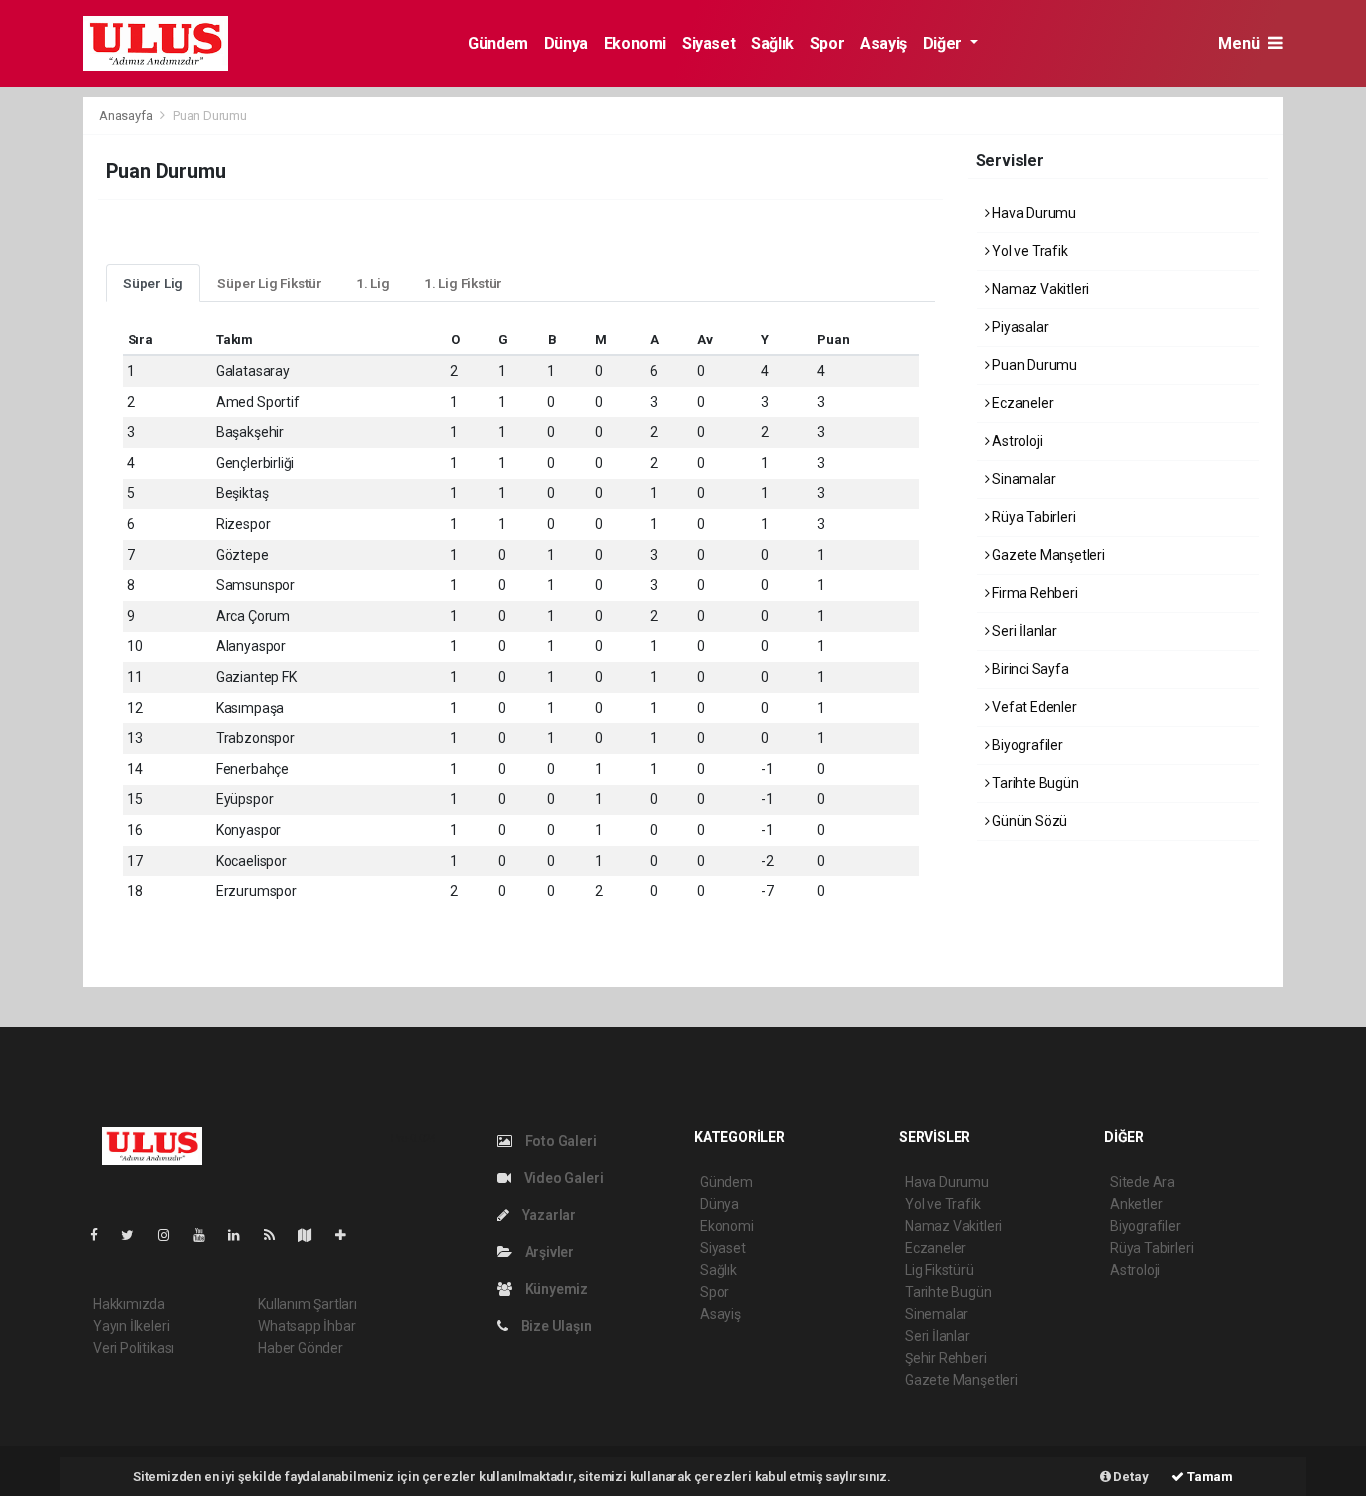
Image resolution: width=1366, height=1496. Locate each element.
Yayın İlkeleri (131, 1326)
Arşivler (548, 1252)
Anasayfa (127, 115)
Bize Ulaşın (555, 1326)
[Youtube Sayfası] (207, 1235)
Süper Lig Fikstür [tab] (269, 283)
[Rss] (277, 1235)
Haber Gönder (300, 1348)
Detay (1130, 1476)
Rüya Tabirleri (1032, 517)
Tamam (1208, 1476)
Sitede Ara (1142, 1182)
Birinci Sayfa (1028, 669)
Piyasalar (1018, 327)
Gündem (498, 43)
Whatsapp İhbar (306, 1326)
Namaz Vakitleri (1039, 289)
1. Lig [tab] (373, 283)
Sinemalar (936, 1314)
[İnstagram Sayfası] (172, 1235)
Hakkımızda (129, 1304)
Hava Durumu (1032, 213)
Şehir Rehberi (946, 1358)
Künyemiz (555, 1289)
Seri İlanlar (1023, 631)
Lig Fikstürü (939, 1270)
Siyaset (708, 43)
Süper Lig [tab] (153, 283)
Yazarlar (547, 1215)
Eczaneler (1021, 403)
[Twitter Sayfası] (135, 1235)
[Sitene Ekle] (348, 1235)
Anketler (1136, 1204)
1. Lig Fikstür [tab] (463, 283)
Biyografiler (1026, 745)
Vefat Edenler (1032, 707)
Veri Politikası (133, 1348)
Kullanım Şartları (307, 1304)
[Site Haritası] (313, 1235)
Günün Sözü (1028, 821)
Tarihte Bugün (1033, 783)
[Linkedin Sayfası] (242, 1235)
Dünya (566, 43)
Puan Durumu (1033, 365)
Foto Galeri (559, 1141)
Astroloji (1015, 441)
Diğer (944, 43)
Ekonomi (635, 43)
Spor (827, 43)
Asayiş (883, 43)
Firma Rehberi (1033, 593)
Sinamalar (1022, 479)
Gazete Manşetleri (1047, 555)
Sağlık (772, 43)
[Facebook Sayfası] (102, 1235)
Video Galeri (562, 1178)
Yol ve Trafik (1028, 251)
